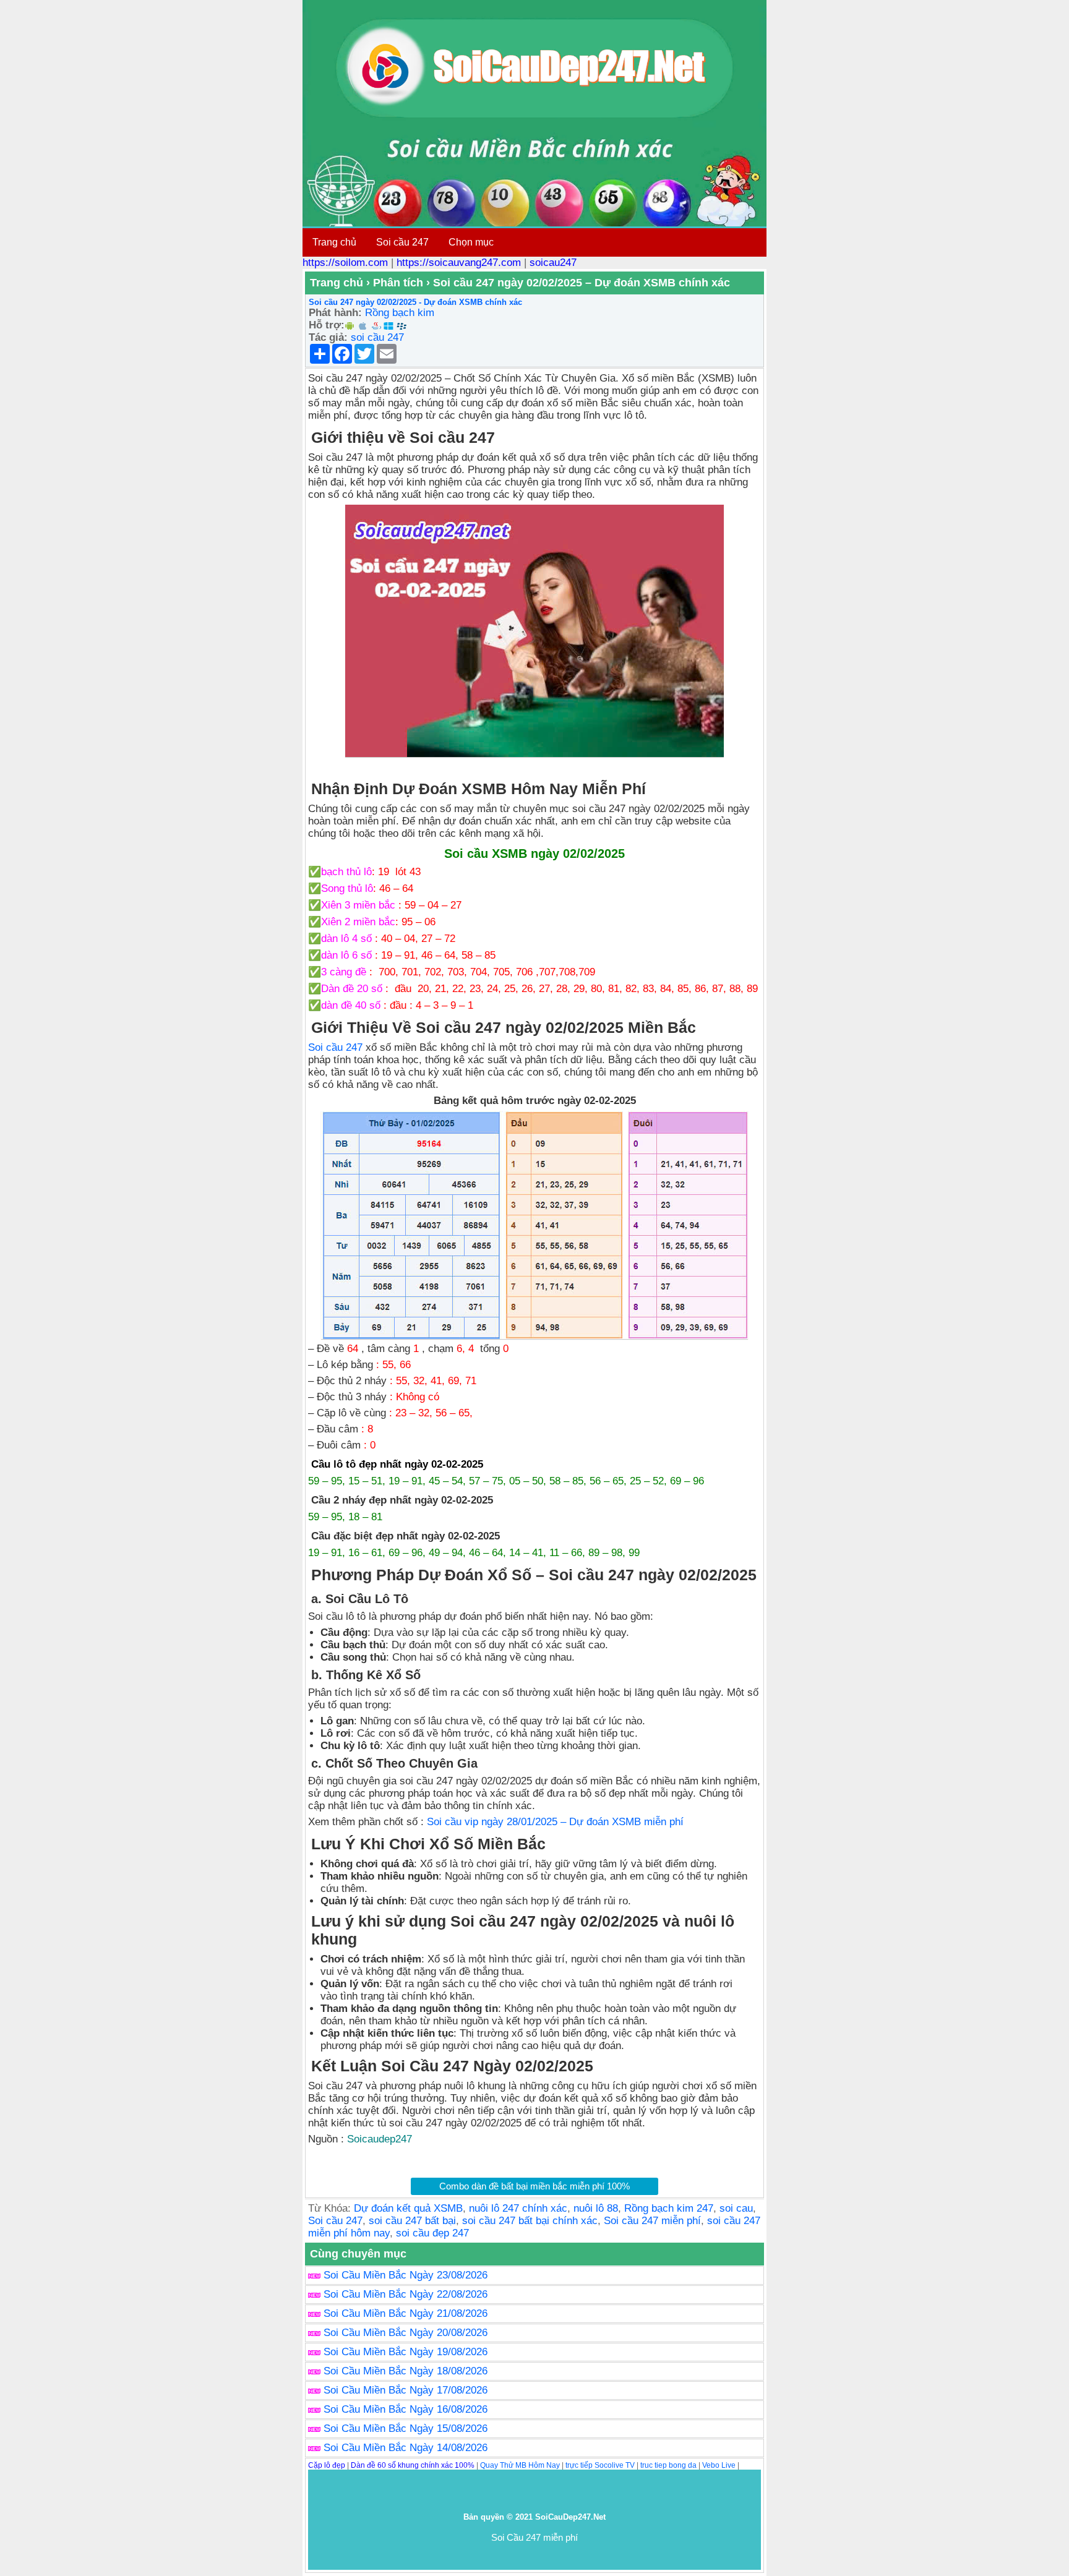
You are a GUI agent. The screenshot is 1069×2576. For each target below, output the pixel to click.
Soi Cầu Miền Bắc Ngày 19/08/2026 (406, 2352)
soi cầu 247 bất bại (412, 2221)
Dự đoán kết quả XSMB (408, 2208)
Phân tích (398, 283)
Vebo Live (719, 2465)
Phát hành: (335, 313)
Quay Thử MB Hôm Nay (520, 2465)
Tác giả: (328, 337)
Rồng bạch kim (400, 313)
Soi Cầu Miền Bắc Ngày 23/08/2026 (406, 2275)
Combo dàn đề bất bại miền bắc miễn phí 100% (534, 2186)
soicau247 (553, 263)
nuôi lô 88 (596, 2208)
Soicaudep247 (380, 2139)
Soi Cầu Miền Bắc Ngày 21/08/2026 (406, 2313)
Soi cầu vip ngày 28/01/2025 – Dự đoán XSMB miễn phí (555, 1822)
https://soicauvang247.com (459, 263)
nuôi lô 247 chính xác (518, 2208)
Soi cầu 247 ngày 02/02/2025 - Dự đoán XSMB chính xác (415, 302)
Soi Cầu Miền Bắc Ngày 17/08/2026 (406, 2390)
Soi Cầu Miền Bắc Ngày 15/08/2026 (406, 2428)
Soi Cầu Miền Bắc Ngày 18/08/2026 (406, 2371)
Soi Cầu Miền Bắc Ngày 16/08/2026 (406, 2409)
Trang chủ (334, 242)
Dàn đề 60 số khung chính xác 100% (413, 2465)
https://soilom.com (345, 263)
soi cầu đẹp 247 (432, 2233)
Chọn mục (471, 242)
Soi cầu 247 (402, 242)
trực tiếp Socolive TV (600, 2465)
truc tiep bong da (668, 2465)
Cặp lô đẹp (327, 2465)
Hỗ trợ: (327, 325)
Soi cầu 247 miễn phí (652, 2221)
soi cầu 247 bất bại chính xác (530, 2221)
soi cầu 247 (377, 337)
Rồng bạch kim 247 (669, 2208)
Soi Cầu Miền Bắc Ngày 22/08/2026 (406, 2294)
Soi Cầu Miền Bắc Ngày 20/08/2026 (406, 2333)
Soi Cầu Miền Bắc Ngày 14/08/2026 (406, 2448)
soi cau (736, 2208)
